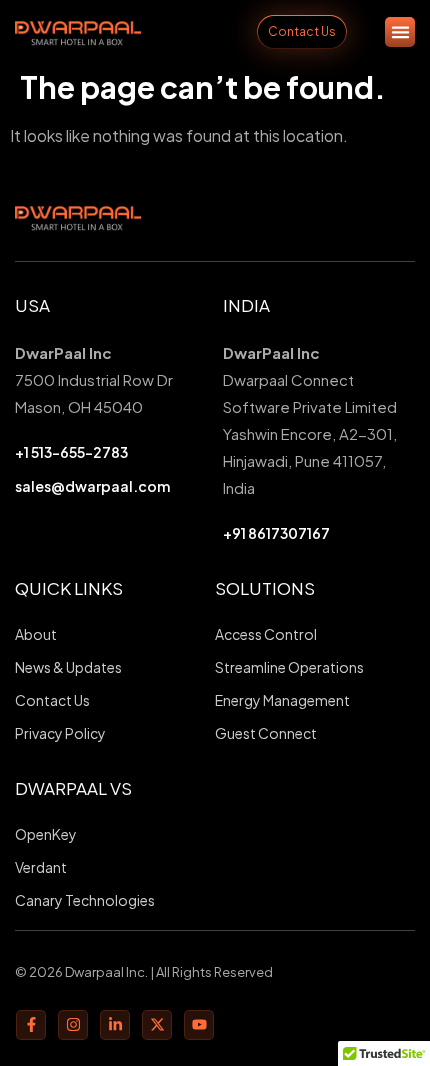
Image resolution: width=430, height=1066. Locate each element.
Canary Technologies (85, 900)
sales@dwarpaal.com (92, 486)
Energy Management (282, 700)
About (36, 634)
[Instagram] (73, 1025)
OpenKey (46, 834)
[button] (400, 32)
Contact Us (52, 700)
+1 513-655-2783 (71, 452)
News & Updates (68, 667)
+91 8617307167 (276, 533)
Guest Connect (266, 733)
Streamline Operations (289, 667)
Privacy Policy (60, 733)
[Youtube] (199, 1025)
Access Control (266, 634)
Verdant (41, 867)
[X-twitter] (157, 1025)
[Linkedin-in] (115, 1025)
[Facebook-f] (31, 1025)
